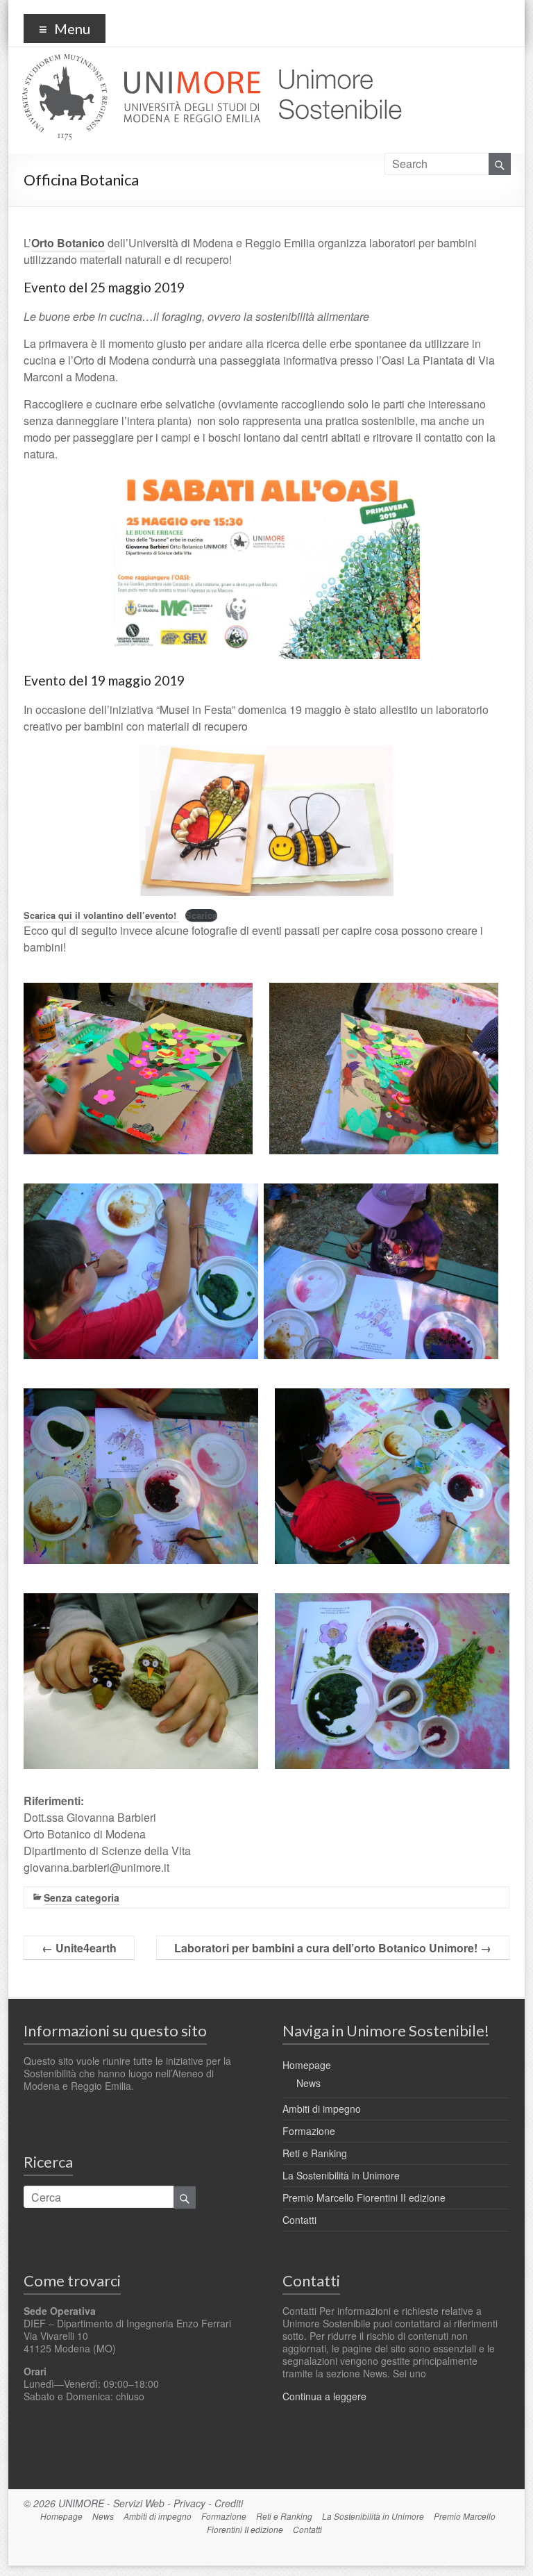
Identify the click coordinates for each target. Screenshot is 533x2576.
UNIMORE (81, 2503)
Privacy (189, 2503)
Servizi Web (139, 2503)
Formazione (309, 2131)
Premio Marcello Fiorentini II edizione (364, 2197)
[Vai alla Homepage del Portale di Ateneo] (143, 62)
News (308, 2083)
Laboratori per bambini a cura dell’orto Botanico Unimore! (333, 1948)
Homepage (307, 2065)
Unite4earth (79, 1948)
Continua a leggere (324, 2396)
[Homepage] (335, 62)
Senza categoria (82, 1897)
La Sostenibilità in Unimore (341, 2175)
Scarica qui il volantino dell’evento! (101, 915)
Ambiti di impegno (322, 2109)
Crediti (229, 2503)
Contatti (299, 2220)
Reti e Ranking (315, 2153)
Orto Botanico (68, 243)
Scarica (201, 915)
